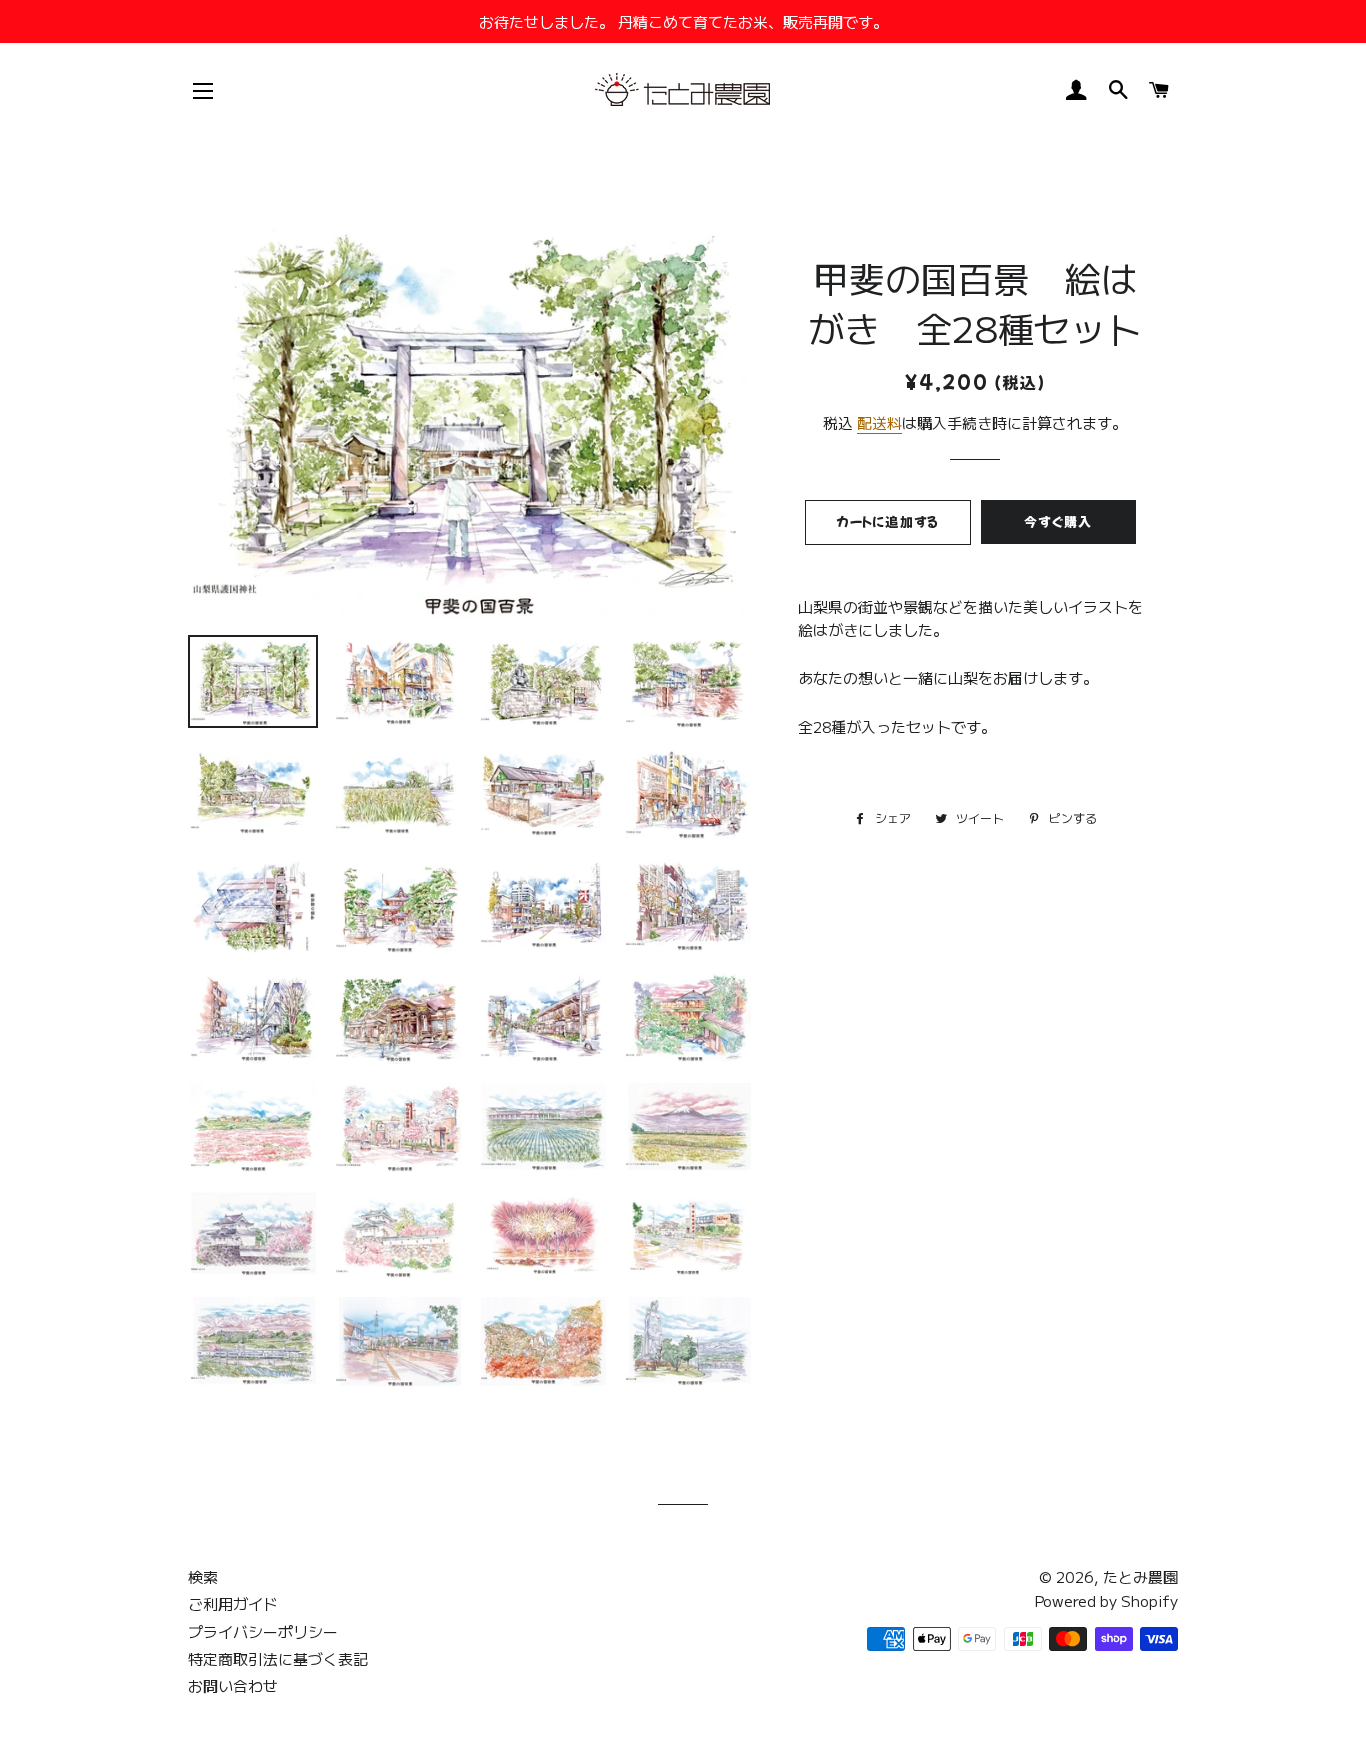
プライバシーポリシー (263, 1631)
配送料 (879, 422)
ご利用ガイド (233, 1603)
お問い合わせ (233, 1685)
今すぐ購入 (1058, 521)
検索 (203, 1576)
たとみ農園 (1140, 1576)
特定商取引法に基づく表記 (278, 1658)
